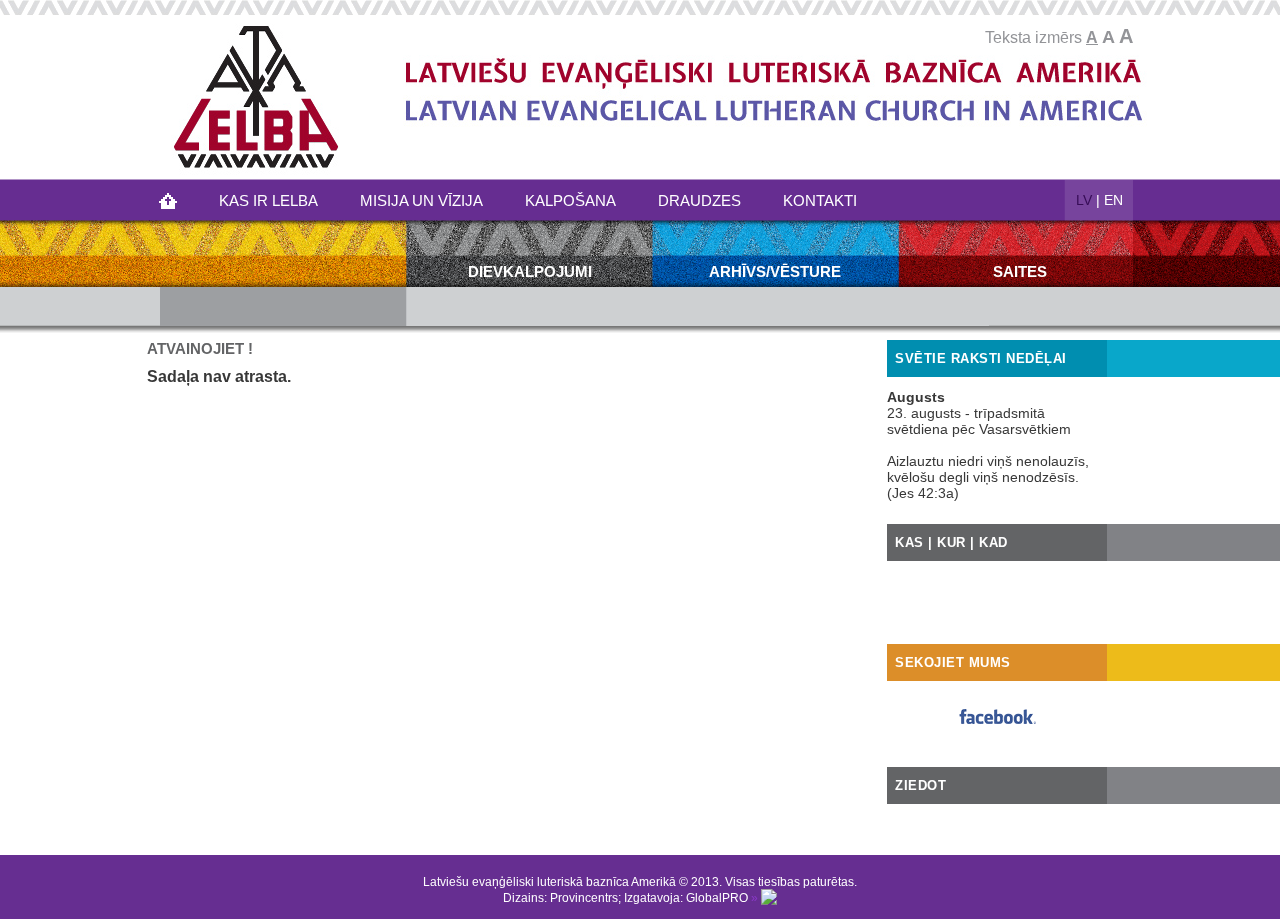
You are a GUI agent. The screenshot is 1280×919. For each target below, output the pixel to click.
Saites (1020, 271)
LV (1084, 200)
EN (1113, 200)
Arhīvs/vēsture (775, 271)
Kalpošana (570, 200)
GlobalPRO (717, 898)
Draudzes (699, 200)
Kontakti (820, 200)
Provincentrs (584, 898)
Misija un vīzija (421, 200)
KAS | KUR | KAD (951, 542)
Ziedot (920, 785)
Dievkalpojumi (530, 271)
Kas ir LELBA (268, 200)
